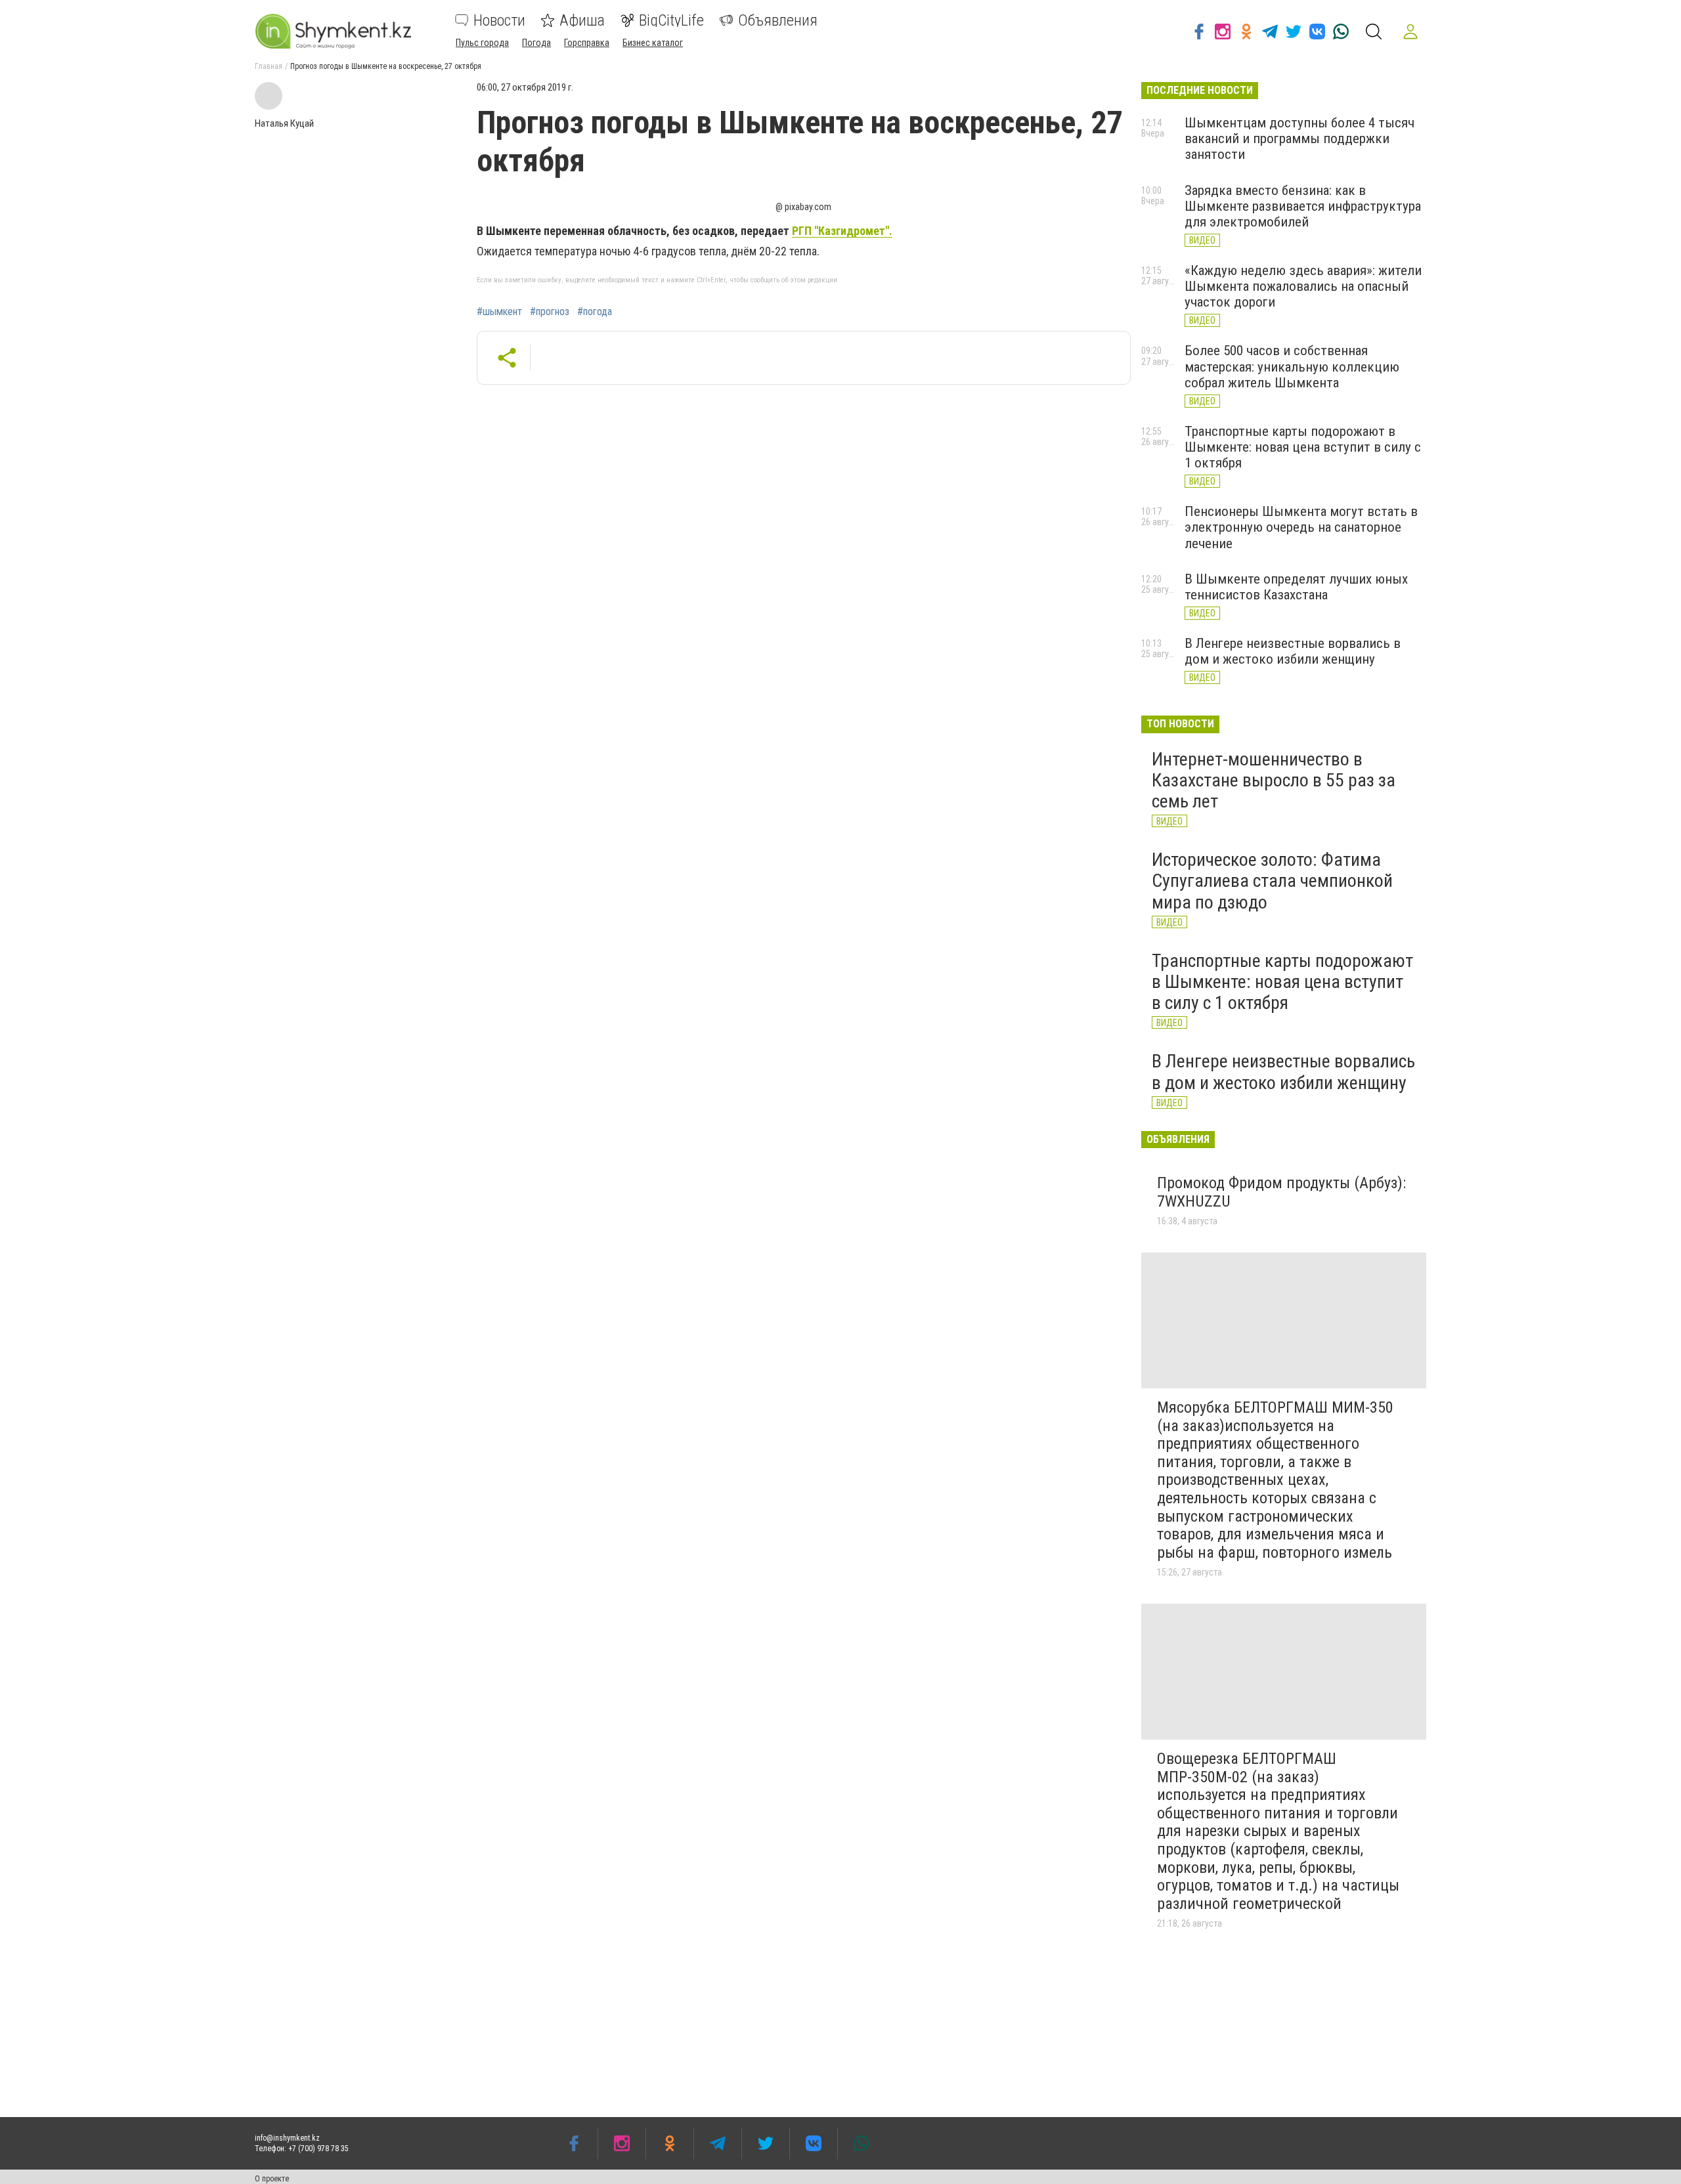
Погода (536, 43)
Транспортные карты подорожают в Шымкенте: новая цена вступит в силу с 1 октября (1303, 447)
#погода (595, 312)
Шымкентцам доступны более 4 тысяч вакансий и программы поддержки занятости (1299, 139)
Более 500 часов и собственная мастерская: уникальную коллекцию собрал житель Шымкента (1292, 366)
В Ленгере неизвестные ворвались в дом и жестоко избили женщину (1293, 651)
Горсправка (587, 43)
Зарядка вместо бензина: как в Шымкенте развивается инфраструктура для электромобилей (1303, 206)
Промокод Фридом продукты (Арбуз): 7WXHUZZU (1281, 1192)
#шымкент (499, 312)
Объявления (778, 20)
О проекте (272, 2179)
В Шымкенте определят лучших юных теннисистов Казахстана (1296, 587)
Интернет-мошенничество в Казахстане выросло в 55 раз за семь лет (1274, 780)
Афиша (582, 20)
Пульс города (482, 43)
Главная (269, 66)
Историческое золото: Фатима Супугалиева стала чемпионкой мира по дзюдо (1272, 881)
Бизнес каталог (653, 43)
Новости (499, 20)
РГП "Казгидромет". (842, 231)
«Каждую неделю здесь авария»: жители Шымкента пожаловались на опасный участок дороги (1303, 286)
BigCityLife (671, 20)
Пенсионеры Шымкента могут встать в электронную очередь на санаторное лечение (1301, 527)
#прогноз (550, 312)
